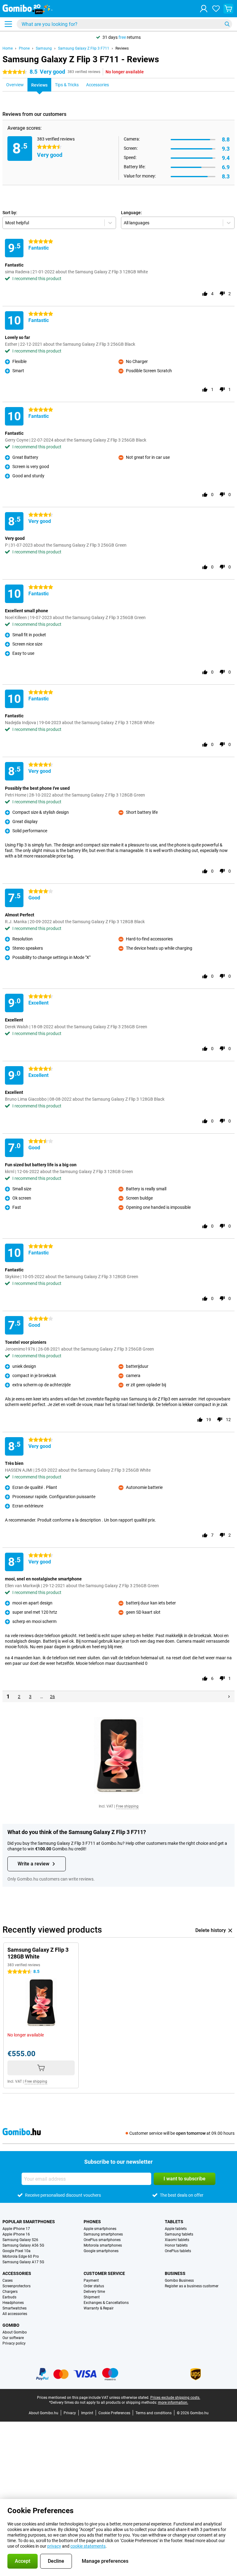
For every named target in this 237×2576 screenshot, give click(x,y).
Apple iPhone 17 (16, 2229)
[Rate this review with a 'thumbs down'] (222, 294)
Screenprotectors (17, 2286)
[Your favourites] (216, 9)
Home (8, 48)
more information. (173, 2403)
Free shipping (127, 1806)
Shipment (92, 2297)
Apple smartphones (100, 2229)
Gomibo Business (179, 2280)
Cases (8, 2280)
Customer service (104, 2273)
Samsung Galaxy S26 (20, 2240)
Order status (94, 2286)
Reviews (122, 48)
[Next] (229, 1697)
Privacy (70, 2413)
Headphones (13, 2303)
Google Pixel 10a (17, 2251)
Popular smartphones (29, 2222)
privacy (54, 2546)
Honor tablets (176, 2245)
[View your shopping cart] (228, 9)
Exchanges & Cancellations (106, 2303)
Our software (13, 2338)
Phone (24, 48)
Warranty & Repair (99, 2308)
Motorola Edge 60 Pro (21, 2256)
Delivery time (94, 2292)
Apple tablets (176, 2229)
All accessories (15, 2314)
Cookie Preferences (114, 2413)
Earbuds (9, 2297)
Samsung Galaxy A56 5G (23, 2245)
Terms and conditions (154, 2413)
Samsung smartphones (103, 2234)
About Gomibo (15, 2332)
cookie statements (88, 2546)
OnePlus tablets (178, 2251)
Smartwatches (15, 2308)
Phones (92, 2222)
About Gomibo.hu (44, 2413)
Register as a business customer (192, 2286)
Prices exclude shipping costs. (175, 2398)
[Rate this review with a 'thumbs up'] (205, 294)
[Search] (227, 24)
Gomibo (11, 2325)
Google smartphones (101, 2251)
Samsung (44, 48)
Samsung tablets (179, 2234)
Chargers (10, 2292)
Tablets (174, 2222)
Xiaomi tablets (177, 2240)
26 (52, 1697)
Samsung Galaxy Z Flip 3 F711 (84, 48)
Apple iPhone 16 (16, 2234)
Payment (91, 2280)
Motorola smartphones (103, 2245)
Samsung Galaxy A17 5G (23, 2262)
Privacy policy (14, 2343)
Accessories (17, 2273)
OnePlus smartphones (102, 2240)
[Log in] (204, 9)
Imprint (87, 2413)
